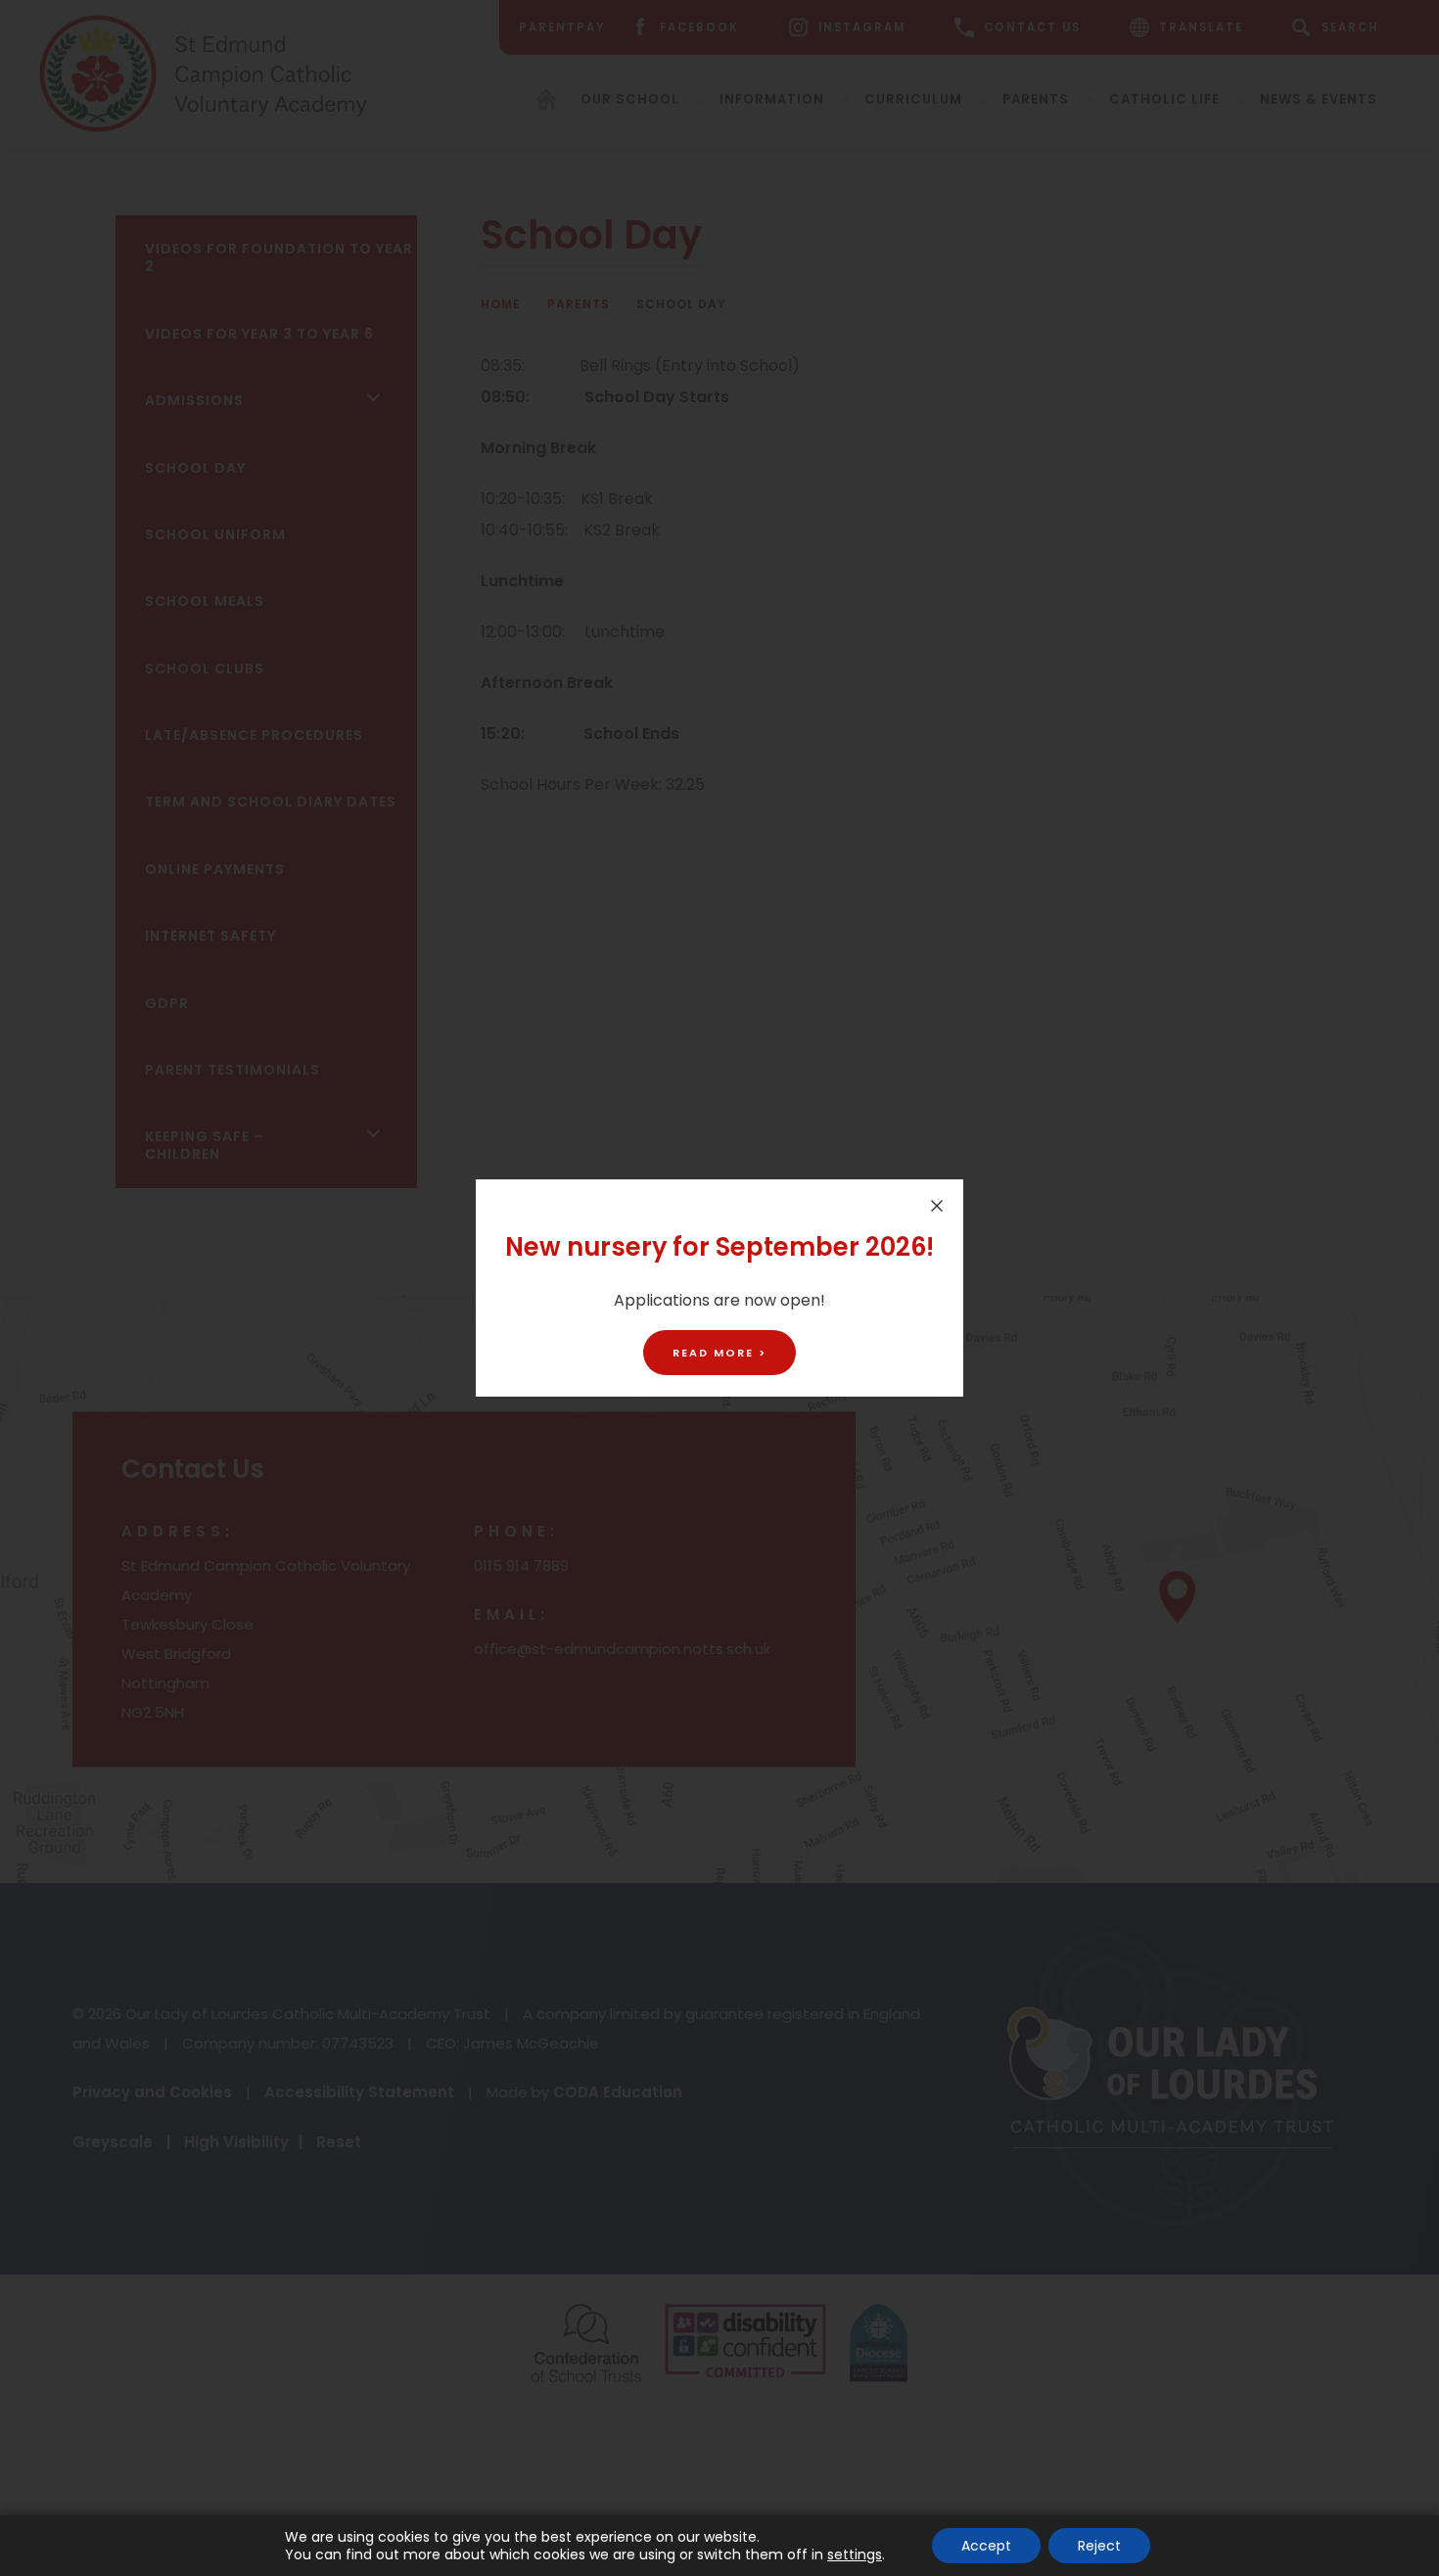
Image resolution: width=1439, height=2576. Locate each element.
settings (855, 2554)
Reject (1099, 2546)
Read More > (719, 1353)
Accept (986, 2546)
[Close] (937, 1206)
